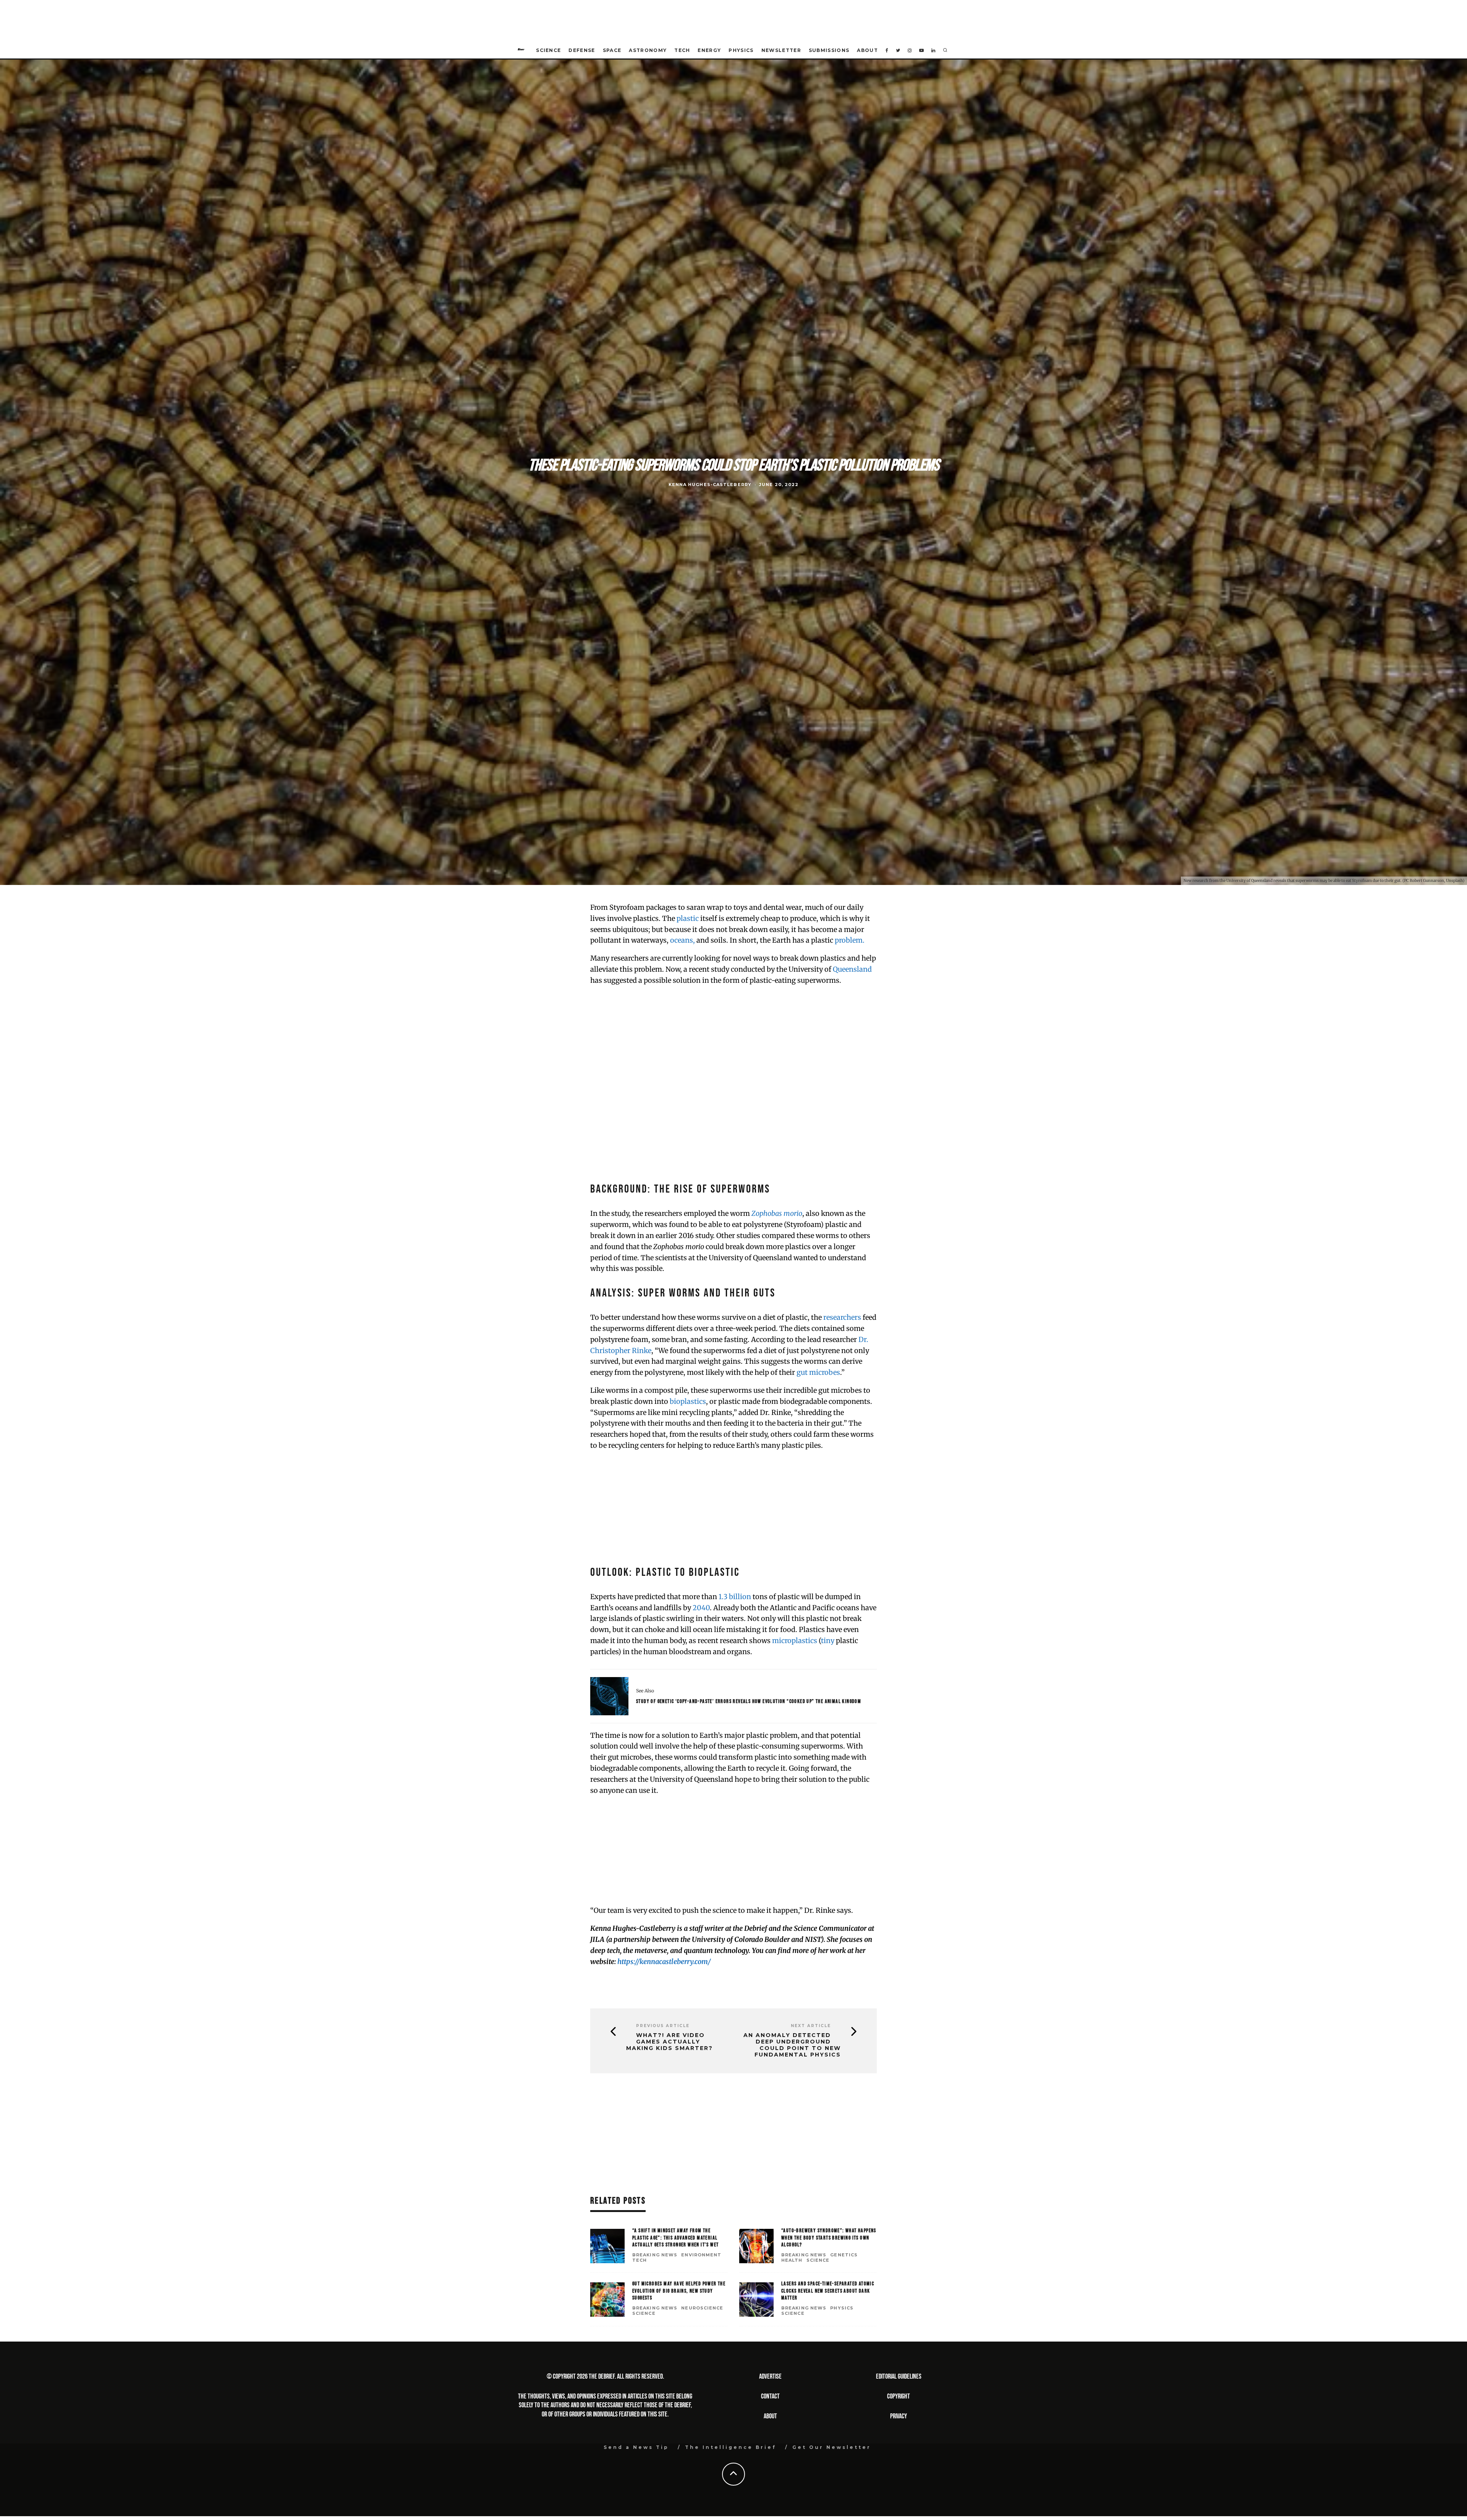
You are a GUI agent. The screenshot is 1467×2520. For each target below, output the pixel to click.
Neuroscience (702, 2308)
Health (792, 2260)
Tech (682, 50)
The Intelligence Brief (731, 2447)
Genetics (844, 2255)
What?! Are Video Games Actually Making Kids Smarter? (670, 2042)
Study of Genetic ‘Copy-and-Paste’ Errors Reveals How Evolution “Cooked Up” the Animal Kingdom (749, 1701)
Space (612, 50)
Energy (709, 50)
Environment (701, 2255)
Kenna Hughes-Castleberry (710, 485)
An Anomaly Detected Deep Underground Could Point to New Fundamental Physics (792, 2045)
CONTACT (770, 2396)
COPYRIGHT (899, 2396)
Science (548, 50)
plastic (688, 918)
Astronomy (648, 50)
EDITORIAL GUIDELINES (899, 2377)
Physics (741, 50)
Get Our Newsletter (832, 2447)
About (867, 50)
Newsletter (781, 50)
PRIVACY (899, 2416)
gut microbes (818, 1372)
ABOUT (770, 2416)
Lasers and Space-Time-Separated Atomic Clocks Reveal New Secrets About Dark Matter (828, 2291)
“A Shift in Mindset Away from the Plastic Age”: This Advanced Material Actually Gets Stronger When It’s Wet (675, 2237)
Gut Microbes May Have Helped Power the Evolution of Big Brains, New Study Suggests (679, 2291)
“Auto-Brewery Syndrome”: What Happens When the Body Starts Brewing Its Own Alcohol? (829, 2237)
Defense (582, 50)
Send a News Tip (636, 2447)
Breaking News (655, 2255)
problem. (849, 940)
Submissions (829, 50)
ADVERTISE (770, 2377)
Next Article (811, 2026)
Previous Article (663, 2026)
